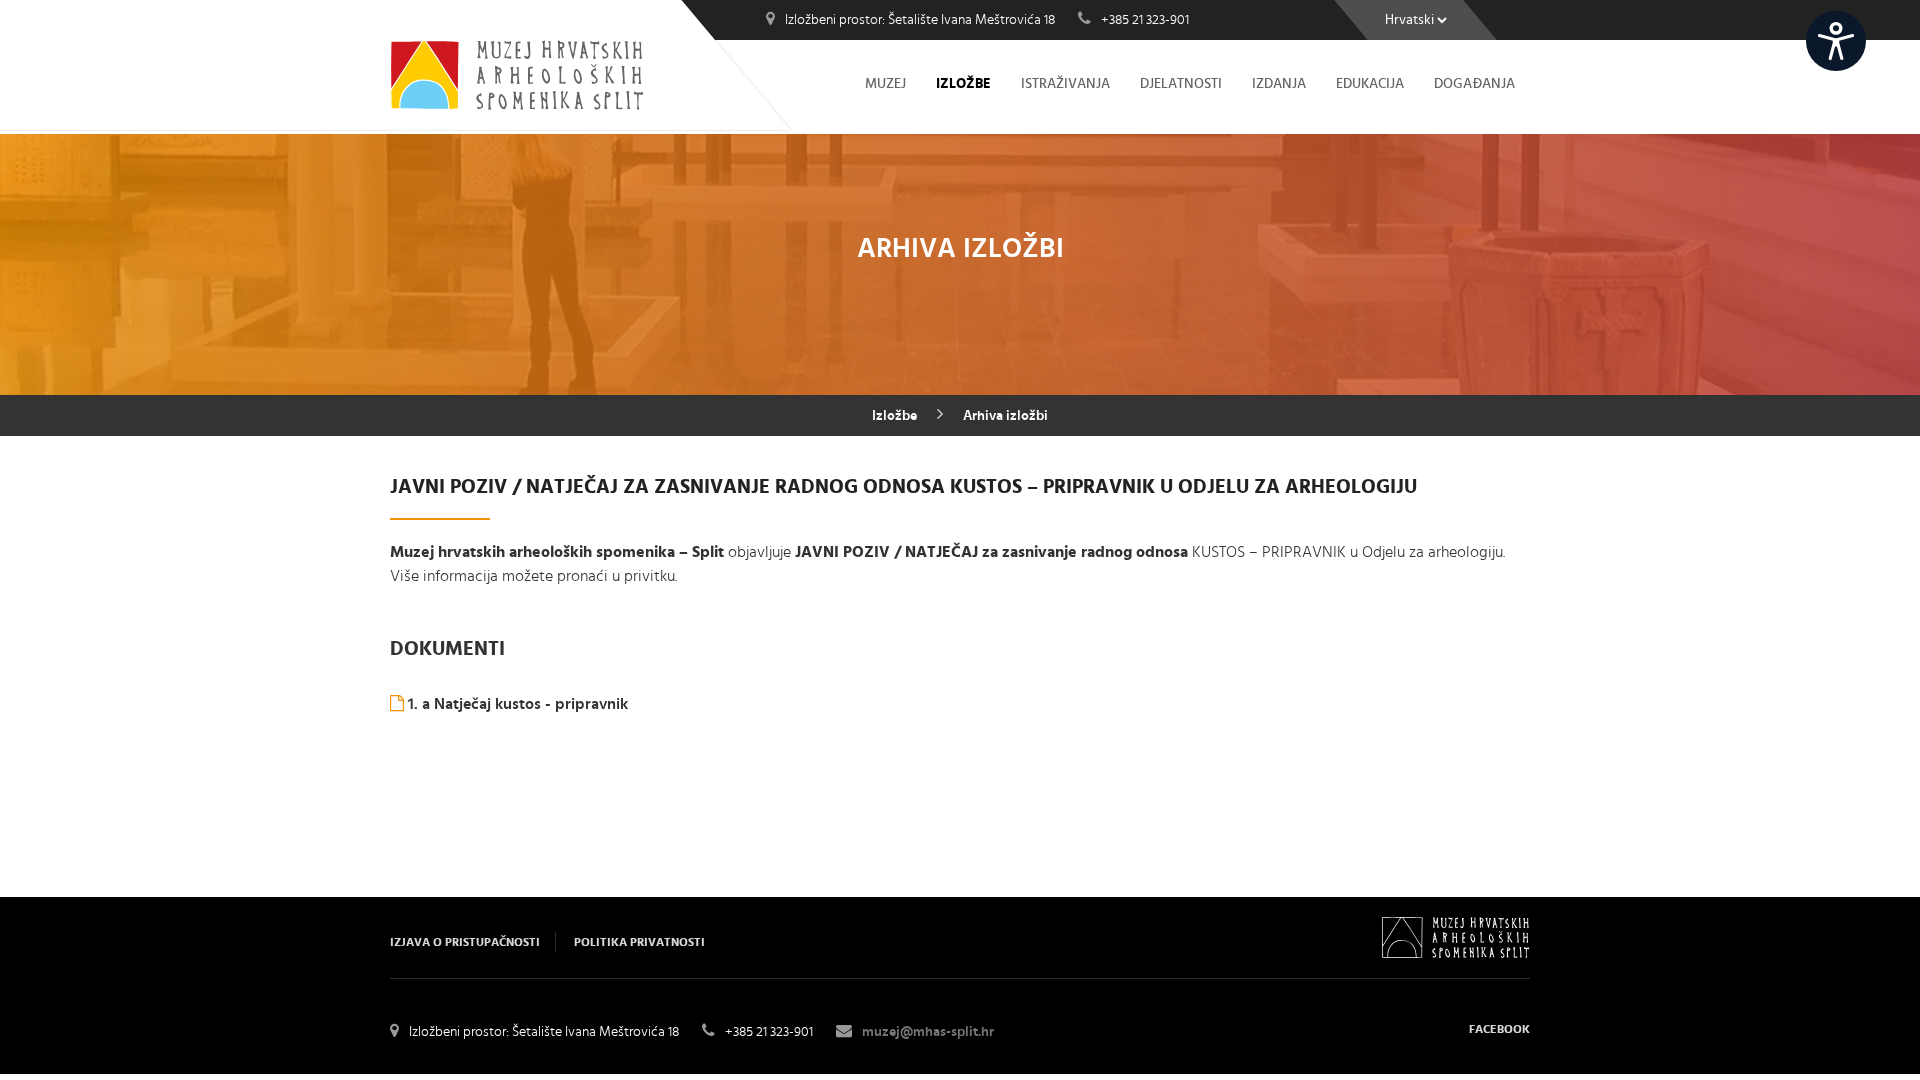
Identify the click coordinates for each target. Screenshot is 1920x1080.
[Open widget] (1836, 41)
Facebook (1499, 1029)
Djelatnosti (1181, 84)
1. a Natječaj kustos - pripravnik (516, 704)
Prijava (1893, 26)
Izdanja (1279, 84)
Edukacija (1370, 84)
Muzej (885, 84)
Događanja (1474, 84)
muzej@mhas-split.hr (928, 1032)
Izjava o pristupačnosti (465, 942)
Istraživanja (1065, 84)
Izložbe (963, 84)
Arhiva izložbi (1005, 416)
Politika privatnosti (639, 942)
